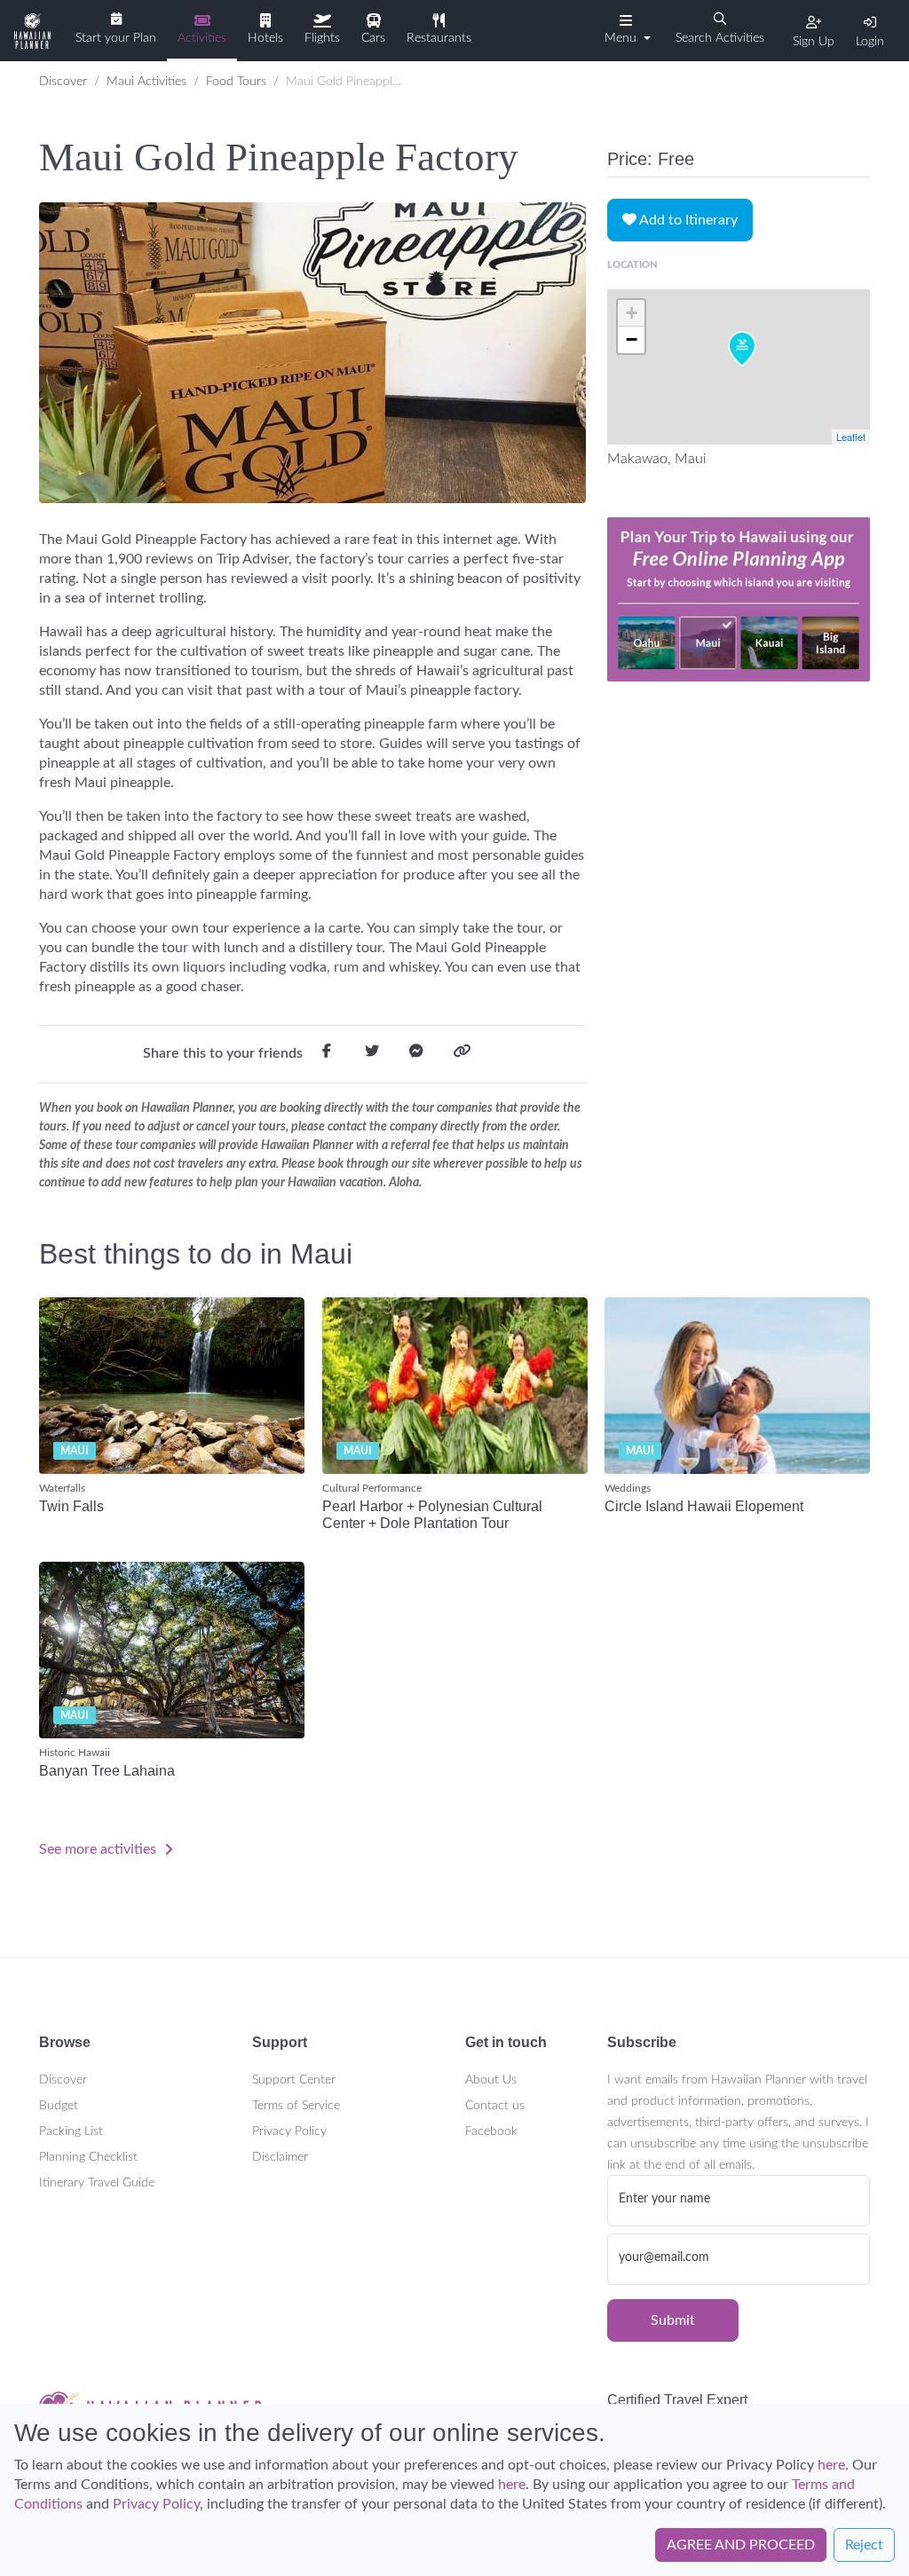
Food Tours (236, 82)
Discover (63, 82)
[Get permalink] (462, 1054)
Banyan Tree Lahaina (107, 1771)
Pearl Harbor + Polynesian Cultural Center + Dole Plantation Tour (432, 1515)
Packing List (71, 2131)
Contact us (495, 2106)
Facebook (491, 2131)
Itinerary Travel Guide (97, 2183)
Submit (673, 2320)
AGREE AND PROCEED (741, 2545)
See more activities (99, 1849)
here (831, 2465)
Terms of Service (296, 2106)
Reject (864, 2545)
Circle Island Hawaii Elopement (704, 1506)
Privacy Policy (289, 2131)
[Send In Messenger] (416, 1054)
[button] (626, 29)
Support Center (294, 2080)
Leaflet (851, 437)
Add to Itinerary (687, 220)
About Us (491, 2080)
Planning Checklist (88, 2157)
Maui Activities (146, 82)
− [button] (632, 339)
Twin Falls (71, 1506)
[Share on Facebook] (327, 1054)
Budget (59, 2106)
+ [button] (632, 313)
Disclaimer (280, 2157)
